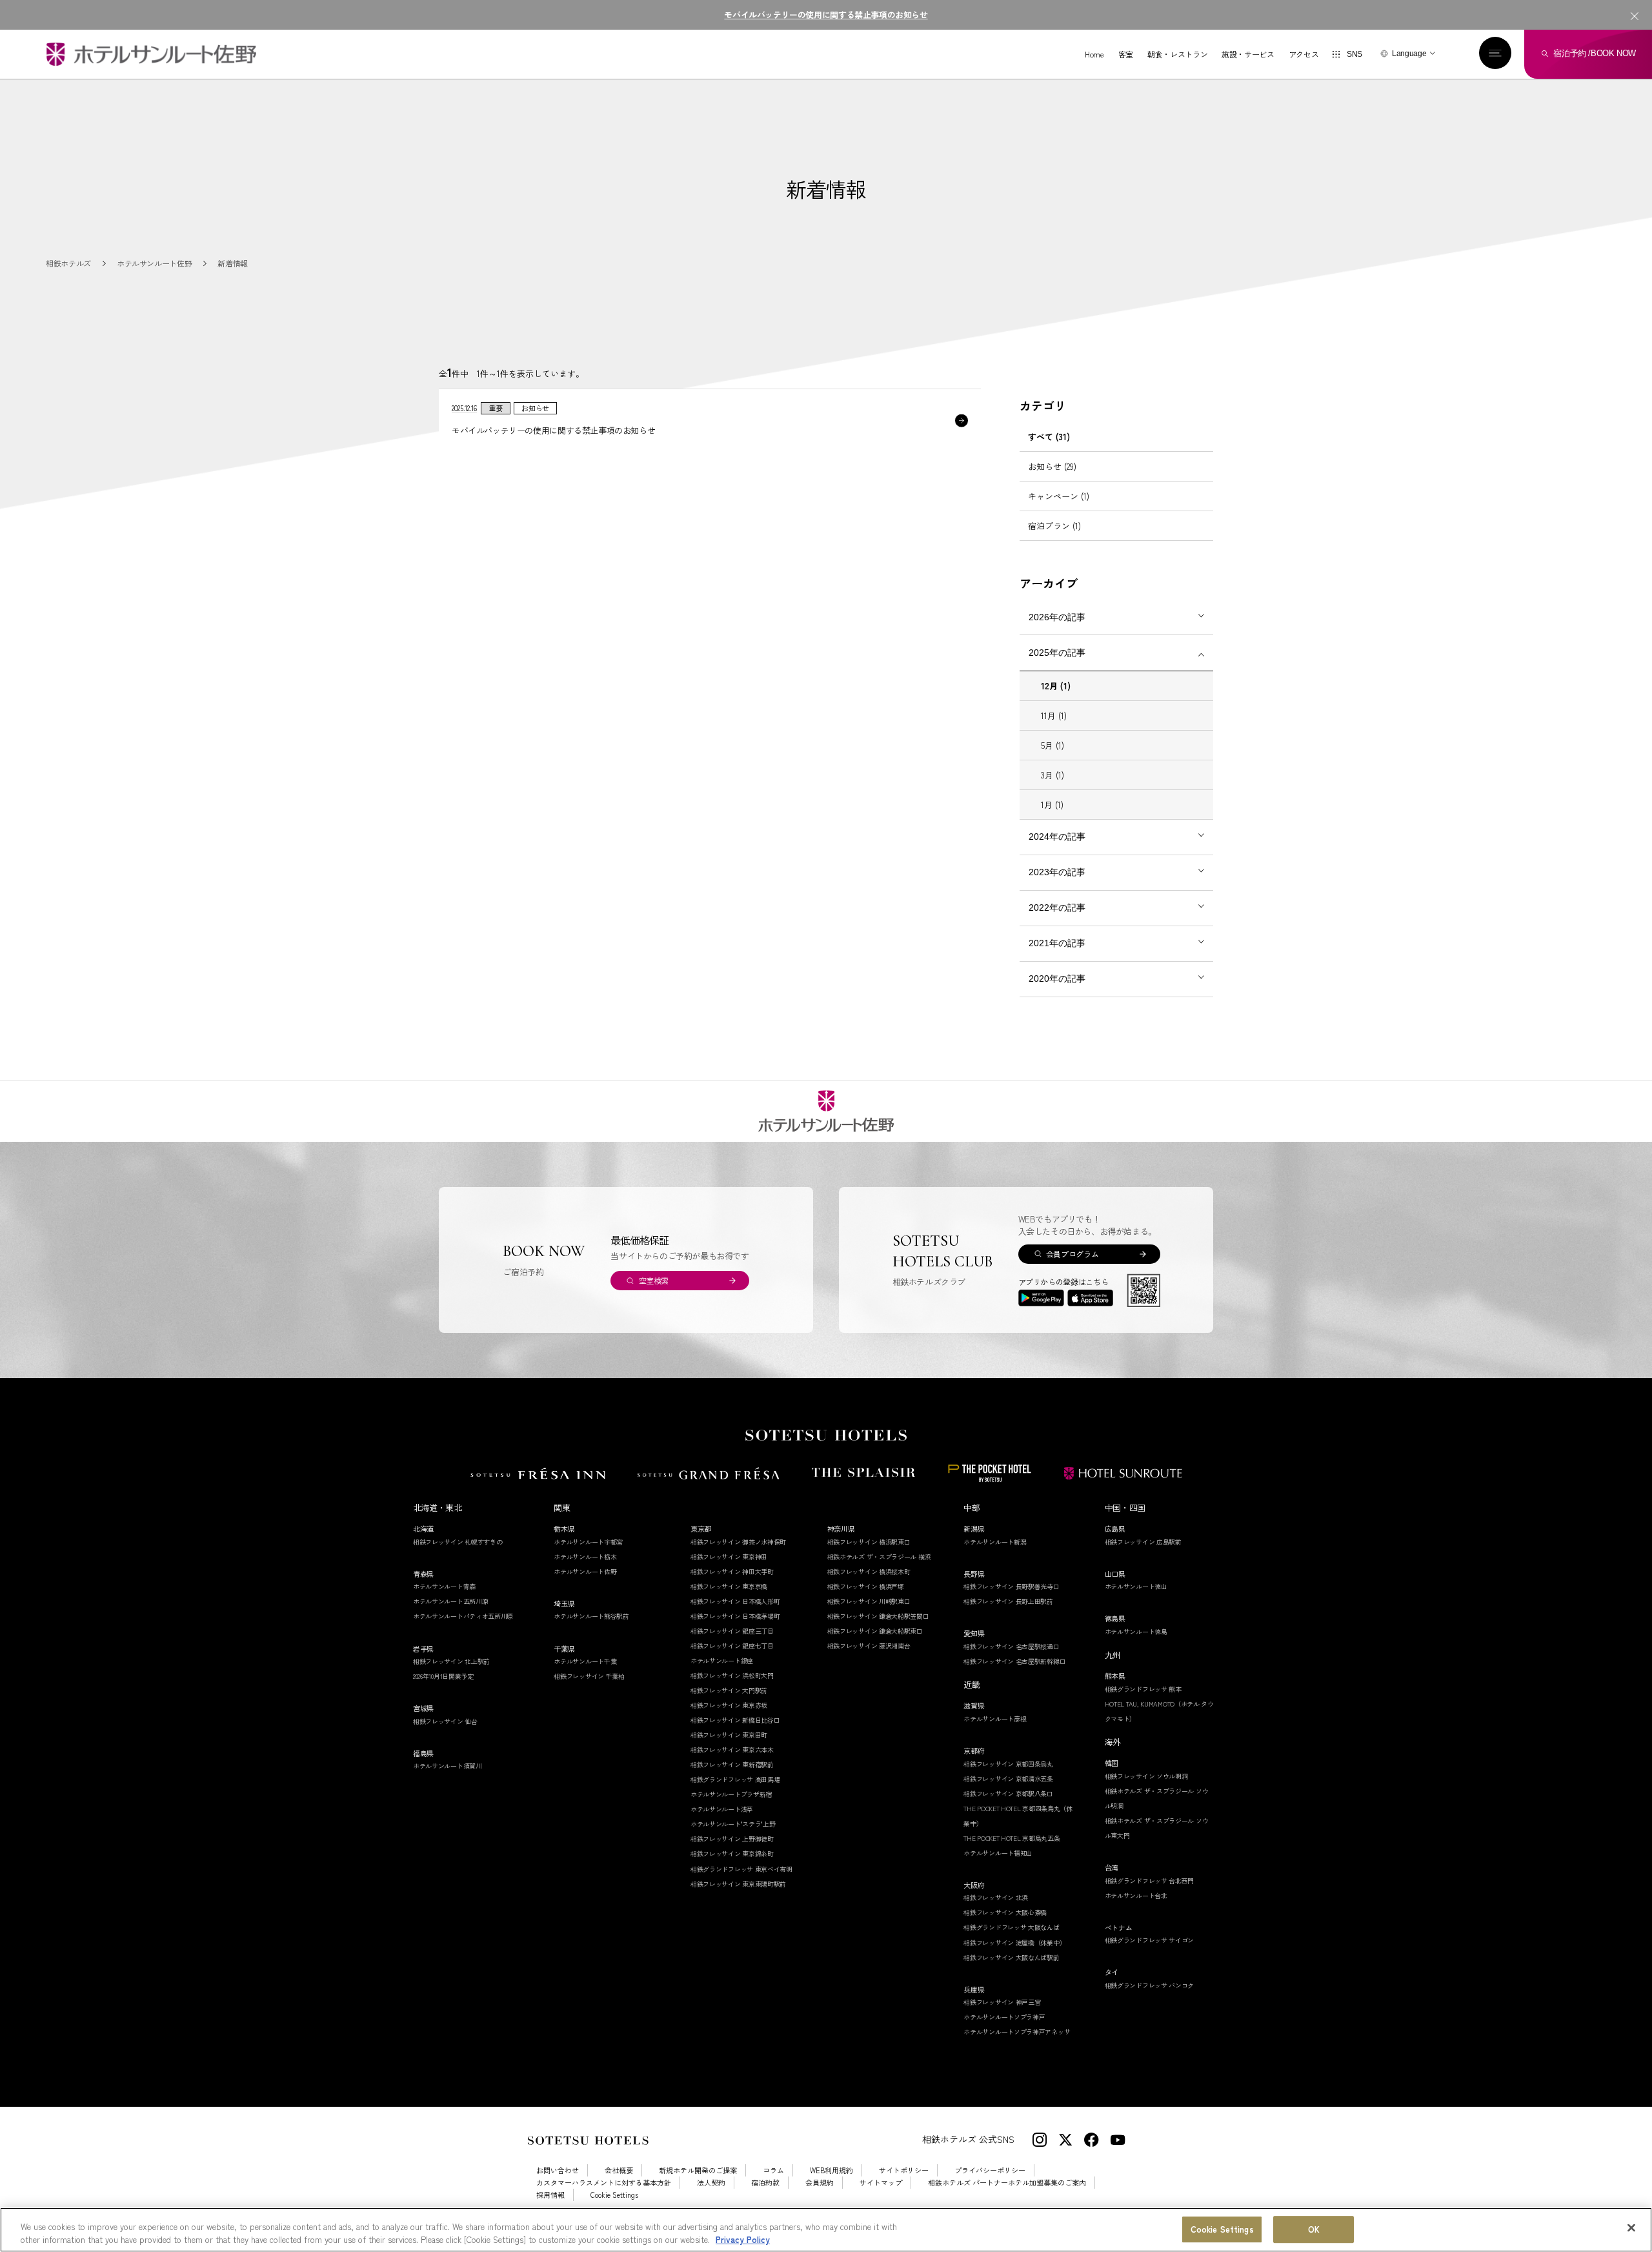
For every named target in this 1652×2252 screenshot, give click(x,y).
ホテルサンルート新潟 (995, 1542)
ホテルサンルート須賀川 (448, 1766)
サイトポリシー (904, 2170)
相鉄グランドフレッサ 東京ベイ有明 (741, 1869)
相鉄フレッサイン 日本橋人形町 (735, 1601)
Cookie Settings (1222, 2230)
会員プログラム (1072, 1254)
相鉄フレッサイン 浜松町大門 (732, 1675)
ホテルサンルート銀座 (722, 1660)
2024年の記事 (1057, 837)
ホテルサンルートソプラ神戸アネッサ (1017, 2032)
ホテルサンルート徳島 (1136, 1631)
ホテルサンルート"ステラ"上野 (733, 1824)
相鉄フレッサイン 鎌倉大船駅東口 (875, 1631)
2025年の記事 (1057, 653)
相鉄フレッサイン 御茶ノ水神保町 (738, 1542)
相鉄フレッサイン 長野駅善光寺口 (1011, 1586)
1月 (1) (1052, 805)
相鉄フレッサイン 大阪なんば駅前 (1011, 1957)
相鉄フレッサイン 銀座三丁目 (732, 1631)
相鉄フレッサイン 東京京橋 (729, 1586)
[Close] (1631, 2228)
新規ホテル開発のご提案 (698, 2170)
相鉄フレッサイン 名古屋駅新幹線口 (1014, 1661)
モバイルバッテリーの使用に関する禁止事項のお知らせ (826, 15)
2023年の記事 (1057, 872)
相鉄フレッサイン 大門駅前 (729, 1690)
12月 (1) (1056, 686)
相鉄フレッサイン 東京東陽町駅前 (738, 1884)
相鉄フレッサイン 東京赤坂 (729, 1705)
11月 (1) (1054, 715)
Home (1094, 54)
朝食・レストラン (1177, 54)
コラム (773, 2170)
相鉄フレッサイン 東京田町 (729, 1735)
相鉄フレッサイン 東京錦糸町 (732, 1853)
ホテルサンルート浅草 (722, 1809)
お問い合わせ (558, 2170)
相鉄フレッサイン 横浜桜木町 (869, 1571)
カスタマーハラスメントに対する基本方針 (604, 2183)
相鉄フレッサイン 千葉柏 (589, 1676)
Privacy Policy (743, 2239)
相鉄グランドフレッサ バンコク (1150, 1985)
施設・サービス (1248, 54)
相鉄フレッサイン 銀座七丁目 (732, 1646)
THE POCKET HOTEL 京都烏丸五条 (1012, 1838)
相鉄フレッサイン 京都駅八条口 (1008, 1793)
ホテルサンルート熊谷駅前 (591, 1616)
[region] (826, 2230)
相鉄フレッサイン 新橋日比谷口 (735, 1720)
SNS (1355, 54)
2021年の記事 (1057, 943)
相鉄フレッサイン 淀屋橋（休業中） (1014, 1943)
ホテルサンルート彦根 (995, 1719)
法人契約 (711, 2183)
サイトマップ (881, 2183)
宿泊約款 (765, 2183)
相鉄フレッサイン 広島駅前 (1143, 1542)
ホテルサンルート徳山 (1136, 1586)
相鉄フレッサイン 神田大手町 (732, 1571)
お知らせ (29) (1052, 466)
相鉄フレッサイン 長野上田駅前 (1008, 1601)
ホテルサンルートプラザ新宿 (731, 1794)
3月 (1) (1053, 775)
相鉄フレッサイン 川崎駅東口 (869, 1601)
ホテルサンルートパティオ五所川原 (463, 1616)
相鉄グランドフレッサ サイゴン (1150, 1940)
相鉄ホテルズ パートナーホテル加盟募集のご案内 (1007, 2183)
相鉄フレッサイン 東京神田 (729, 1557)
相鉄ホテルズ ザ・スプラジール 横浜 (879, 1557)
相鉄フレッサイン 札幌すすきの (458, 1542)
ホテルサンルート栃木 (585, 1557)
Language (1409, 54)
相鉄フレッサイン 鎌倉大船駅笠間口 (878, 1616)
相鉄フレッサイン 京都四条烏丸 (1008, 1764)
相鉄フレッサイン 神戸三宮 (1002, 2002)
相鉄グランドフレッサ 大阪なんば (1011, 1927)
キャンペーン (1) (1059, 496)
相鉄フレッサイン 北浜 (996, 1897)
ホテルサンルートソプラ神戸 (1004, 2017)
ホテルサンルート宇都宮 (588, 1542)
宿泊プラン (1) (1054, 526)
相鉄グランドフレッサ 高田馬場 (735, 1779)
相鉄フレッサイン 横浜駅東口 (869, 1542)
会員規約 (820, 2183)
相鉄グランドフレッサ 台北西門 (1150, 1881)
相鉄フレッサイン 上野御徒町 (732, 1839)
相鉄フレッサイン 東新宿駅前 (732, 1764)
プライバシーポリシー (990, 2170)
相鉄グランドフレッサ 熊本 (1143, 1689)
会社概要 (619, 2170)
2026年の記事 (1057, 617)
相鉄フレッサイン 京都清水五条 (1008, 1779)
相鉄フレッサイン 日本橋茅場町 (735, 1616)
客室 (1126, 54)
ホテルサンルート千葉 (585, 1661)
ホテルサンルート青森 (444, 1586)
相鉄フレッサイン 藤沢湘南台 (869, 1646)
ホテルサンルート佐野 (585, 1571)
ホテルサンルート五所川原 (450, 1601)
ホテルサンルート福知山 (998, 1853)
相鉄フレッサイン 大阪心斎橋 (1005, 1912)
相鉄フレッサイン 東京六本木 (732, 1750)
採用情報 (550, 2195)
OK (1314, 2230)
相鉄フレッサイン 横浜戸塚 (866, 1586)
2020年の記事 (1057, 979)
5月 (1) (1053, 745)
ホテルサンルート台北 (1136, 1895)
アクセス (1304, 54)
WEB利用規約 (831, 2170)
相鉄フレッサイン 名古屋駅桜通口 (1011, 1646)
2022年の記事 (1057, 908)
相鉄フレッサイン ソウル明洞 (1146, 1776)
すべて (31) (1049, 437)
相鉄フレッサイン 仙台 (445, 1721)
